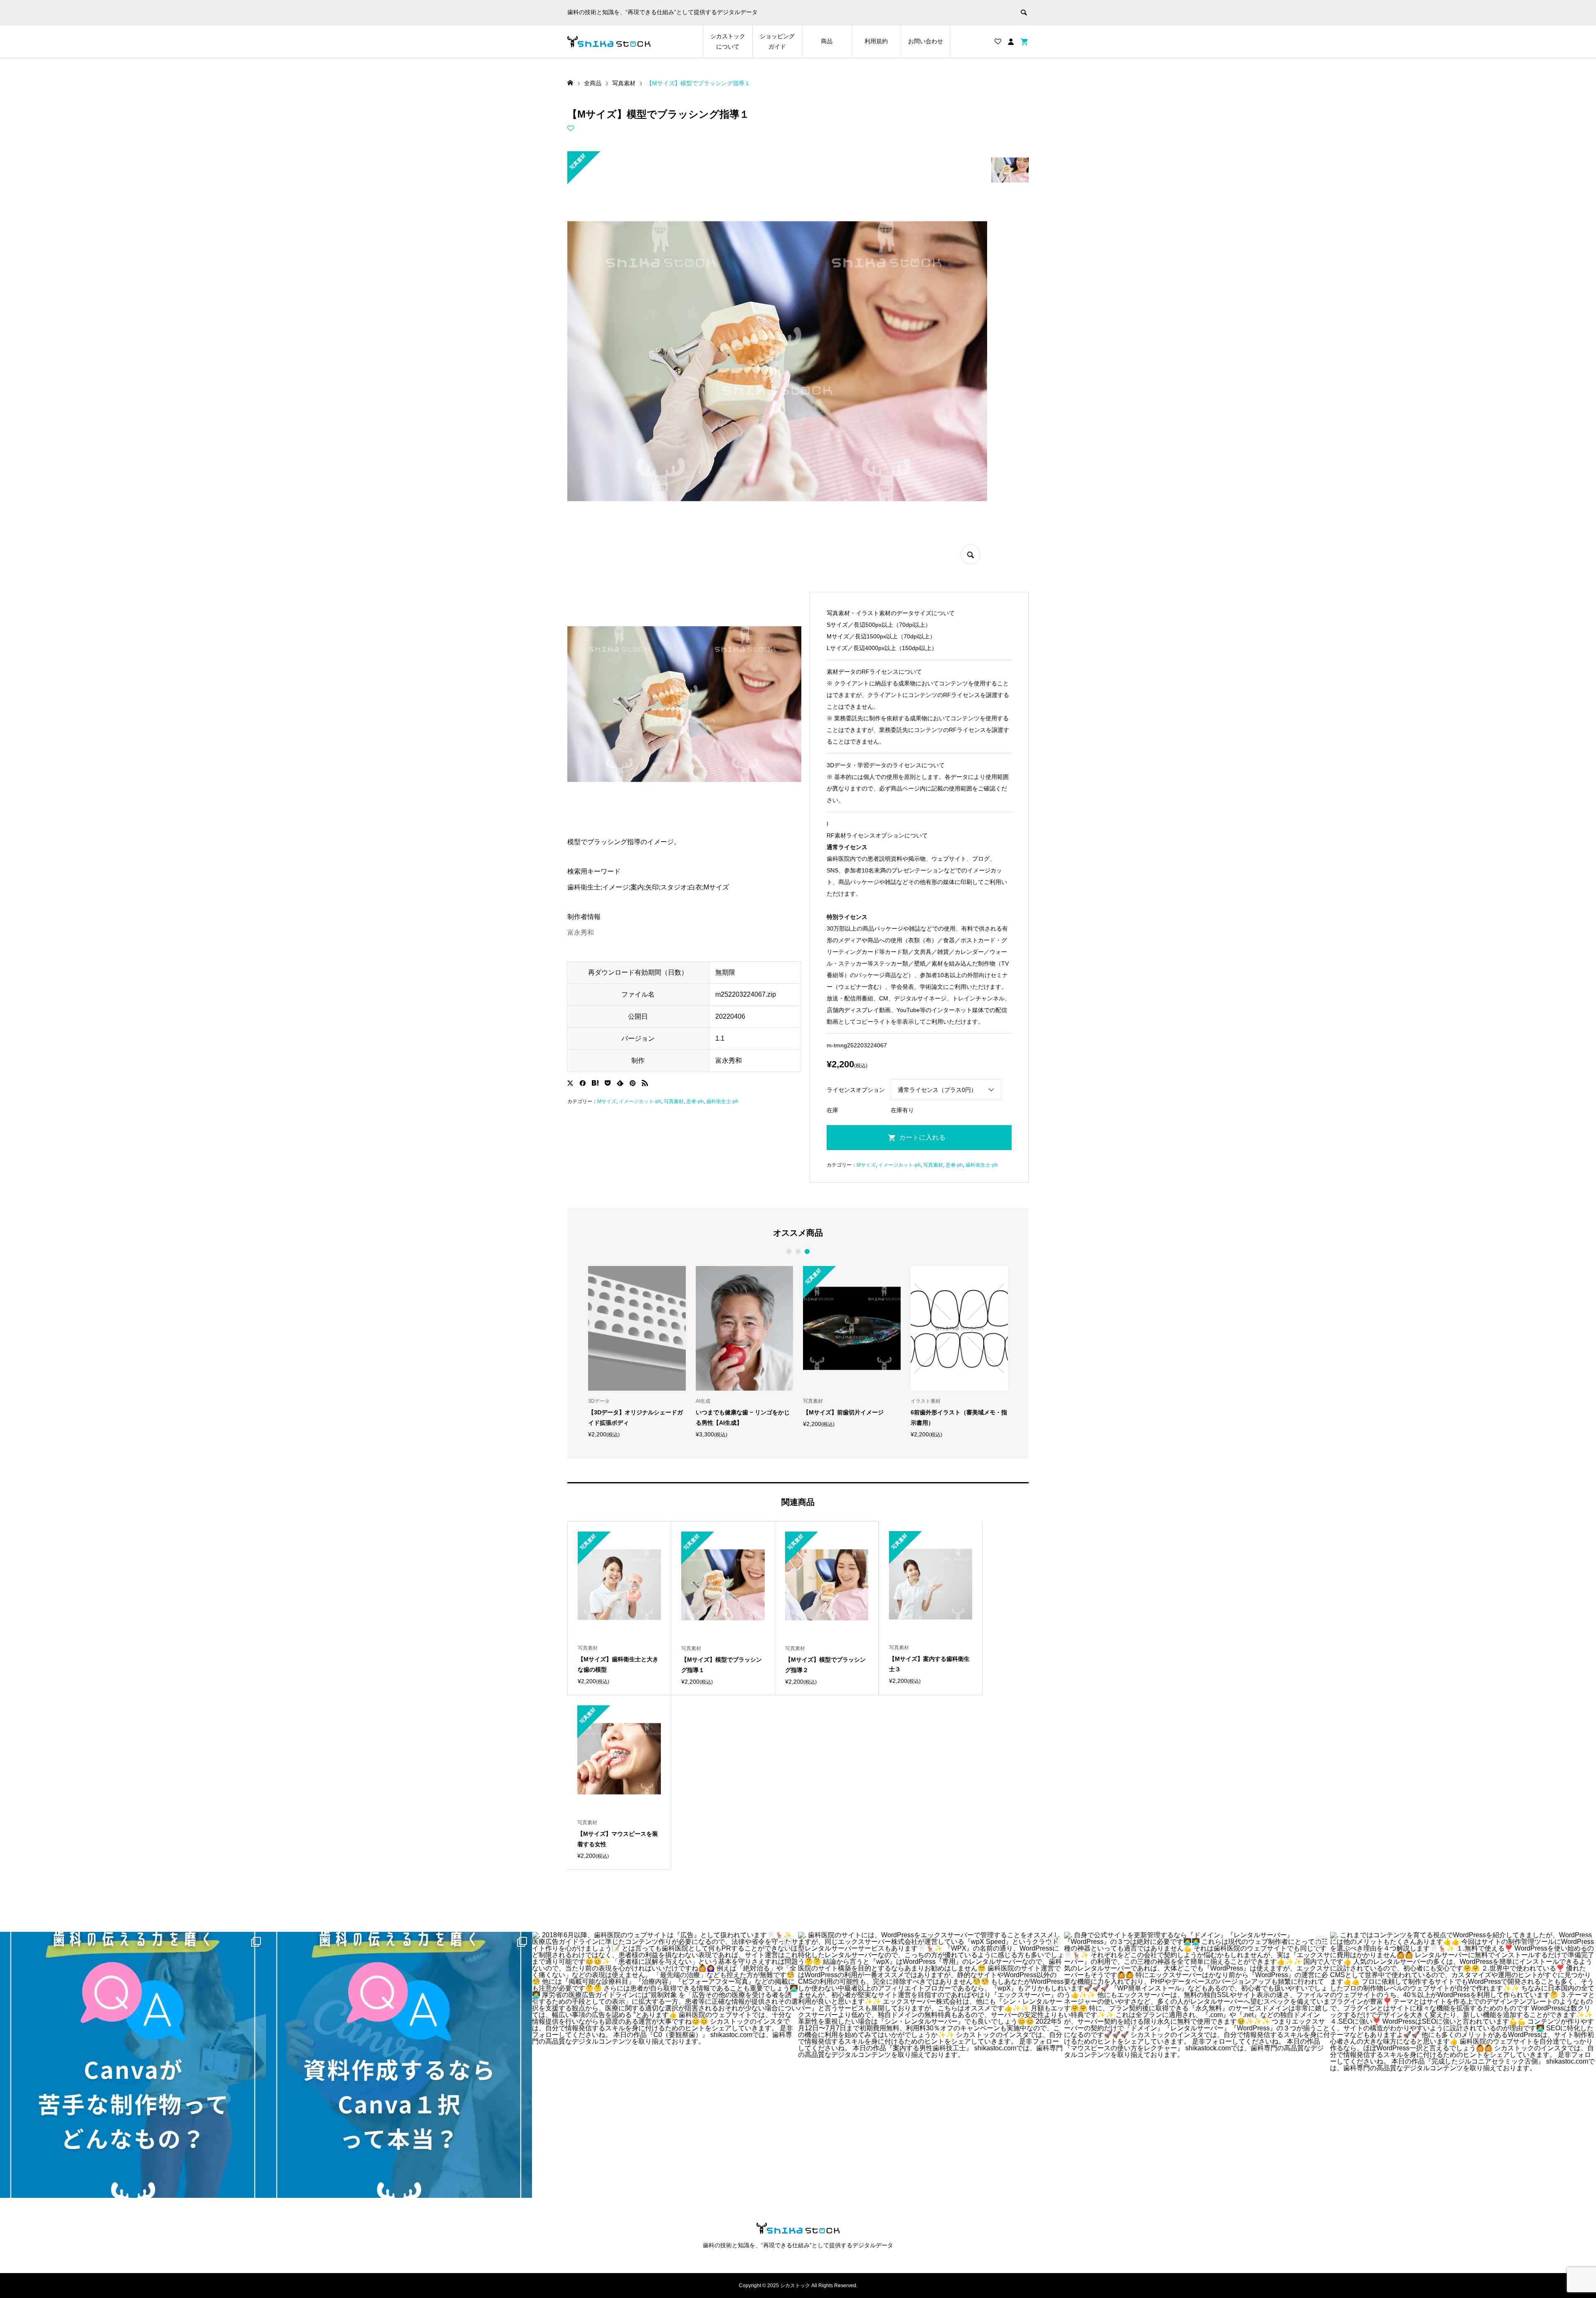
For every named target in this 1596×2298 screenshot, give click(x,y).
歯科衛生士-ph (722, 1101)
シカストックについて (728, 41)
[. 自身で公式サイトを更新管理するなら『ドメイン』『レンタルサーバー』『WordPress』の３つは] (1197, 2065)
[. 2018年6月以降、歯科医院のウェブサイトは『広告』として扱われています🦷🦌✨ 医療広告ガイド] (665, 2065)
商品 (827, 41)
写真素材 (674, 1101)
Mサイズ (607, 1101)
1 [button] (789, 1251)
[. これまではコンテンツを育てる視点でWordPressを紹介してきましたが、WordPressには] (1463, 2065)
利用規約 (876, 41)
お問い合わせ (926, 41)
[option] (601, 1352)
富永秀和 (581, 932)
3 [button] (807, 1251)
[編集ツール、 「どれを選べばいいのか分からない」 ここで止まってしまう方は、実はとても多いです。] (399, 2065)
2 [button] (798, 1251)
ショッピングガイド (777, 41)
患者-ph (695, 1101)
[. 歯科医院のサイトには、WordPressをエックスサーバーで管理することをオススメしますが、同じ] (931, 2065)
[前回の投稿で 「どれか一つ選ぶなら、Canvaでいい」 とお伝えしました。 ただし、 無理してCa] (133, 2065)
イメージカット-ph (640, 1101)
